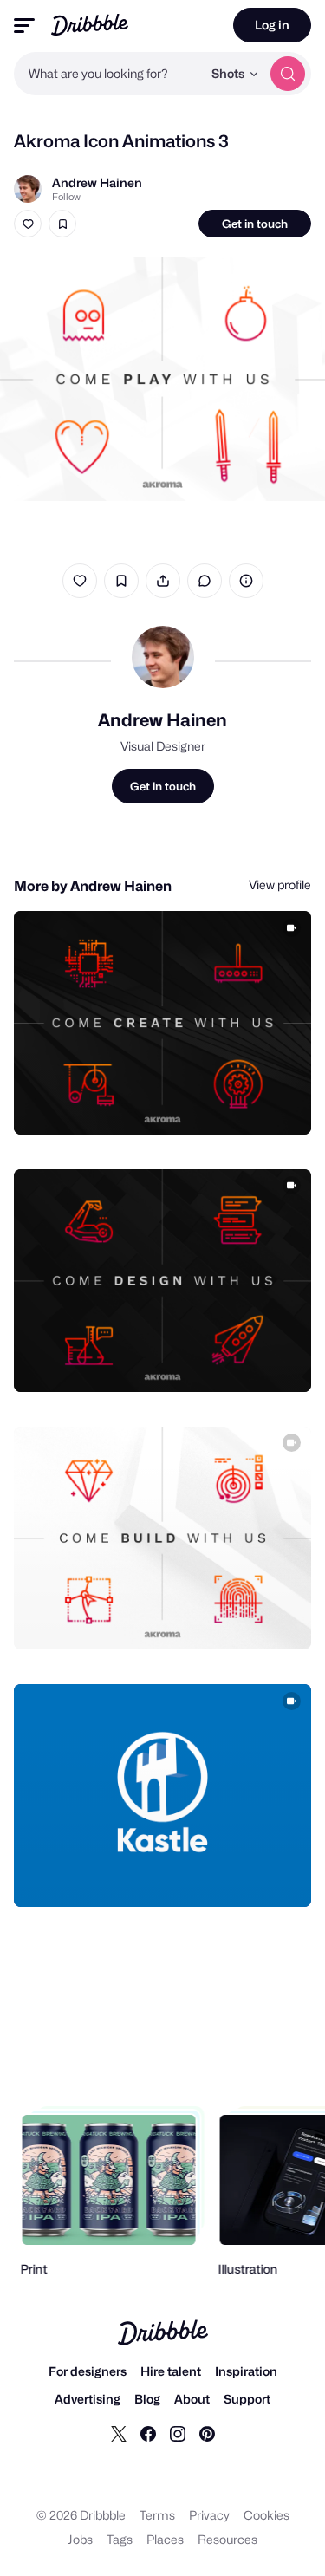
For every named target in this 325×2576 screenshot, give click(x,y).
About (192, 2399)
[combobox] (108, 74)
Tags (120, 2539)
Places (165, 2539)
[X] (119, 2433)
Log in (272, 25)
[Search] (288, 74)
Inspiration (246, 2371)
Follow (66, 197)
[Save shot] (62, 224)
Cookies (266, 2515)
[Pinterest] (207, 2433)
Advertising (88, 2399)
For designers (88, 2371)
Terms (157, 2515)
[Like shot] (28, 224)
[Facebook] (148, 2433)
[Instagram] (178, 2433)
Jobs (80, 2539)
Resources (227, 2539)
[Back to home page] (90, 25)
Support (247, 2399)
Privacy (209, 2515)
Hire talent (171, 2371)
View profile (280, 885)
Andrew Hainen (97, 182)
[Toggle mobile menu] (24, 26)
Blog (147, 2399)
